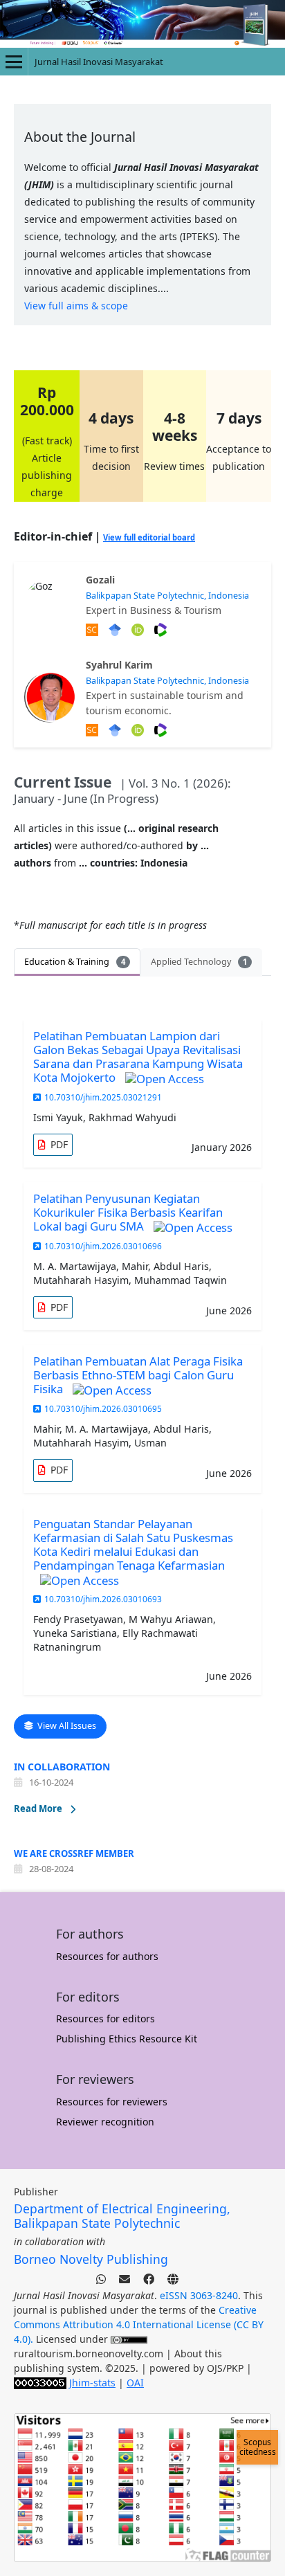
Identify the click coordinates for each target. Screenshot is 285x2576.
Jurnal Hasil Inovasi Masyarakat (99, 62)
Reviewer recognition (105, 2122)
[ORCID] (139, 629)
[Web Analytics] (40, 2383)
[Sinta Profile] (162, 729)
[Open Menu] (14, 62)
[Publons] (162, 629)
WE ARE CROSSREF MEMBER (74, 1853)
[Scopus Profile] (94, 729)
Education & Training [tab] (75, 962)
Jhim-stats (92, 2383)
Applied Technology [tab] (199, 962)
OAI (135, 2383)
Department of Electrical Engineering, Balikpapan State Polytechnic (122, 2216)
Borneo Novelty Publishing (91, 2259)
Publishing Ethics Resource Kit (127, 2039)
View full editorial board (149, 537)
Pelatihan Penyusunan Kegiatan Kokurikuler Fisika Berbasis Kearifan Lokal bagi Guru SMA (128, 1212)
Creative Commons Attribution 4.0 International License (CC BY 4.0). (139, 2324)
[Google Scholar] (117, 629)
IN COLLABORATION (62, 1767)
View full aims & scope (76, 306)
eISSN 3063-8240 (199, 2295)
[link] (53, 1145)
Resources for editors (105, 2019)
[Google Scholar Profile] (117, 729)
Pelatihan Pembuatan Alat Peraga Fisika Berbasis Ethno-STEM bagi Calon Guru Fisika (138, 1375)
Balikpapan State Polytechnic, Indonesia (167, 596)
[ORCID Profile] (139, 729)
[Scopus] (94, 629)
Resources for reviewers (112, 2102)
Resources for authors (107, 1956)
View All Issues (66, 1726)
